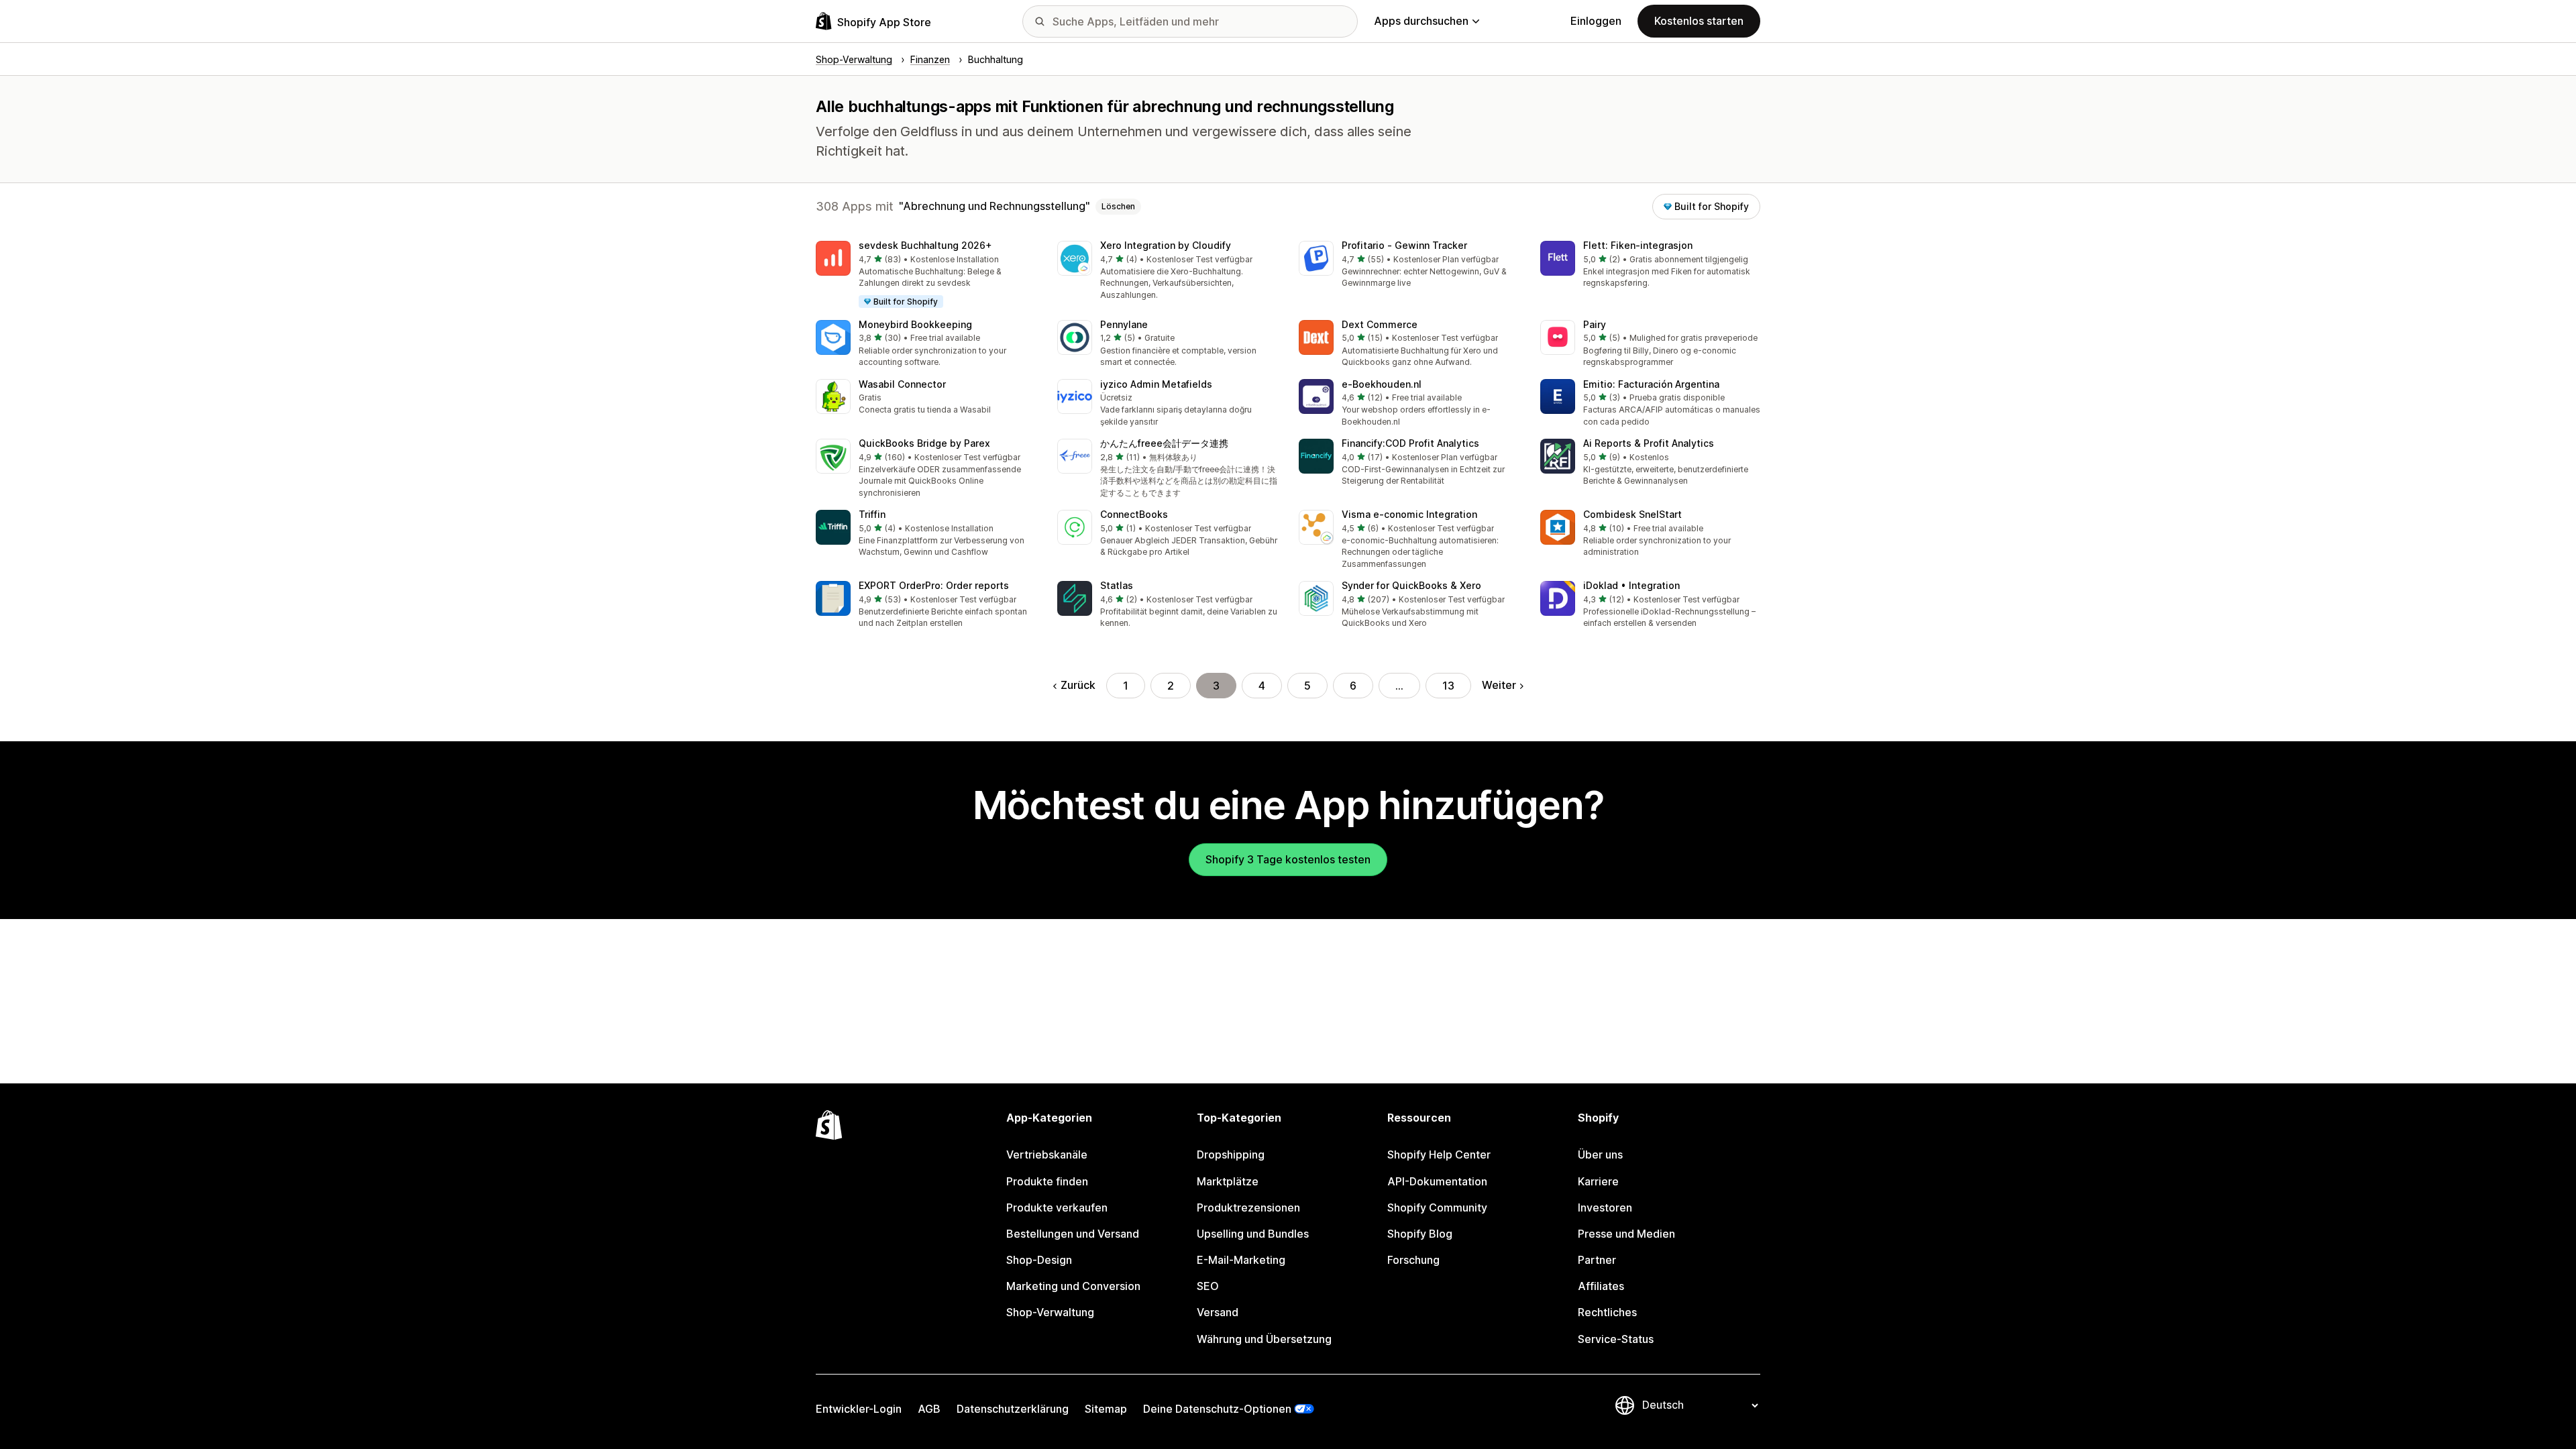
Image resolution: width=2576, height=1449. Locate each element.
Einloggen (1596, 21)
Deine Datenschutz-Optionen (1217, 1409)
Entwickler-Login (859, 1409)
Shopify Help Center (1439, 1155)
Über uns (1600, 1155)
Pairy (1595, 324)
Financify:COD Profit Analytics (1410, 443)
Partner (1597, 1260)
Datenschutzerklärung (1013, 1409)
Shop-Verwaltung (1050, 1312)
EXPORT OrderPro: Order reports (934, 585)
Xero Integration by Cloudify (1166, 245)
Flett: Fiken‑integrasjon (1638, 245)
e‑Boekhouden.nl (1382, 384)
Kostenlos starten (1699, 21)
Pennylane (1124, 324)
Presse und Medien (1626, 1234)
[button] (926, 275)
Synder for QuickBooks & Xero (1411, 585)
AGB (929, 1409)
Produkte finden (1047, 1181)
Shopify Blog (1420, 1234)
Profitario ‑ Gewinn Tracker (1404, 245)
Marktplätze (1228, 1181)
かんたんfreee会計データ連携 (1164, 443)
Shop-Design (1039, 1260)
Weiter (1499, 685)
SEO (1208, 1286)
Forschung (1413, 1260)
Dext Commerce (1380, 324)
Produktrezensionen (1248, 1207)
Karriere (1598, 1181)
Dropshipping (1231, 1155)
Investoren (1605, 1207)
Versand (1218, 1312)
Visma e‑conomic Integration (1409, 514)
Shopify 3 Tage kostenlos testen (1288, 859)
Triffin (872, 514)
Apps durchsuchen (1421, 21)
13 (1448, 686)
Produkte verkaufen (1057, 1207)
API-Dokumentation (1437, 1181)
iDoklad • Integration (1631, 585)
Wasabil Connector (902, 384)
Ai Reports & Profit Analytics (1649, 443)
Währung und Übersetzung (1264, 1339)
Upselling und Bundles (1253, 1234)
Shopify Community (1437, 1207)
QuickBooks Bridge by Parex (924, 443)
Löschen (1118, 206)
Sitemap (1106, 1409)
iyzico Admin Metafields (1156, 384)
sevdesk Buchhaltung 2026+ (925, 245)
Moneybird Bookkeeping (915, 324)
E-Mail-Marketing (1241, 1260)
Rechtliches (1607, 1312)
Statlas (1117, 585)
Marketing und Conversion (1073, 1286)
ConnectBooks (1134, 514)
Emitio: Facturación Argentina (1651, 384)
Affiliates (1601, 1286)
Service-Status (1616, 1339)
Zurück (1078, 685)
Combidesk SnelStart (1632, 514)
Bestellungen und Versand (1073, 1234)
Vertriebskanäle (1047, 1155)
